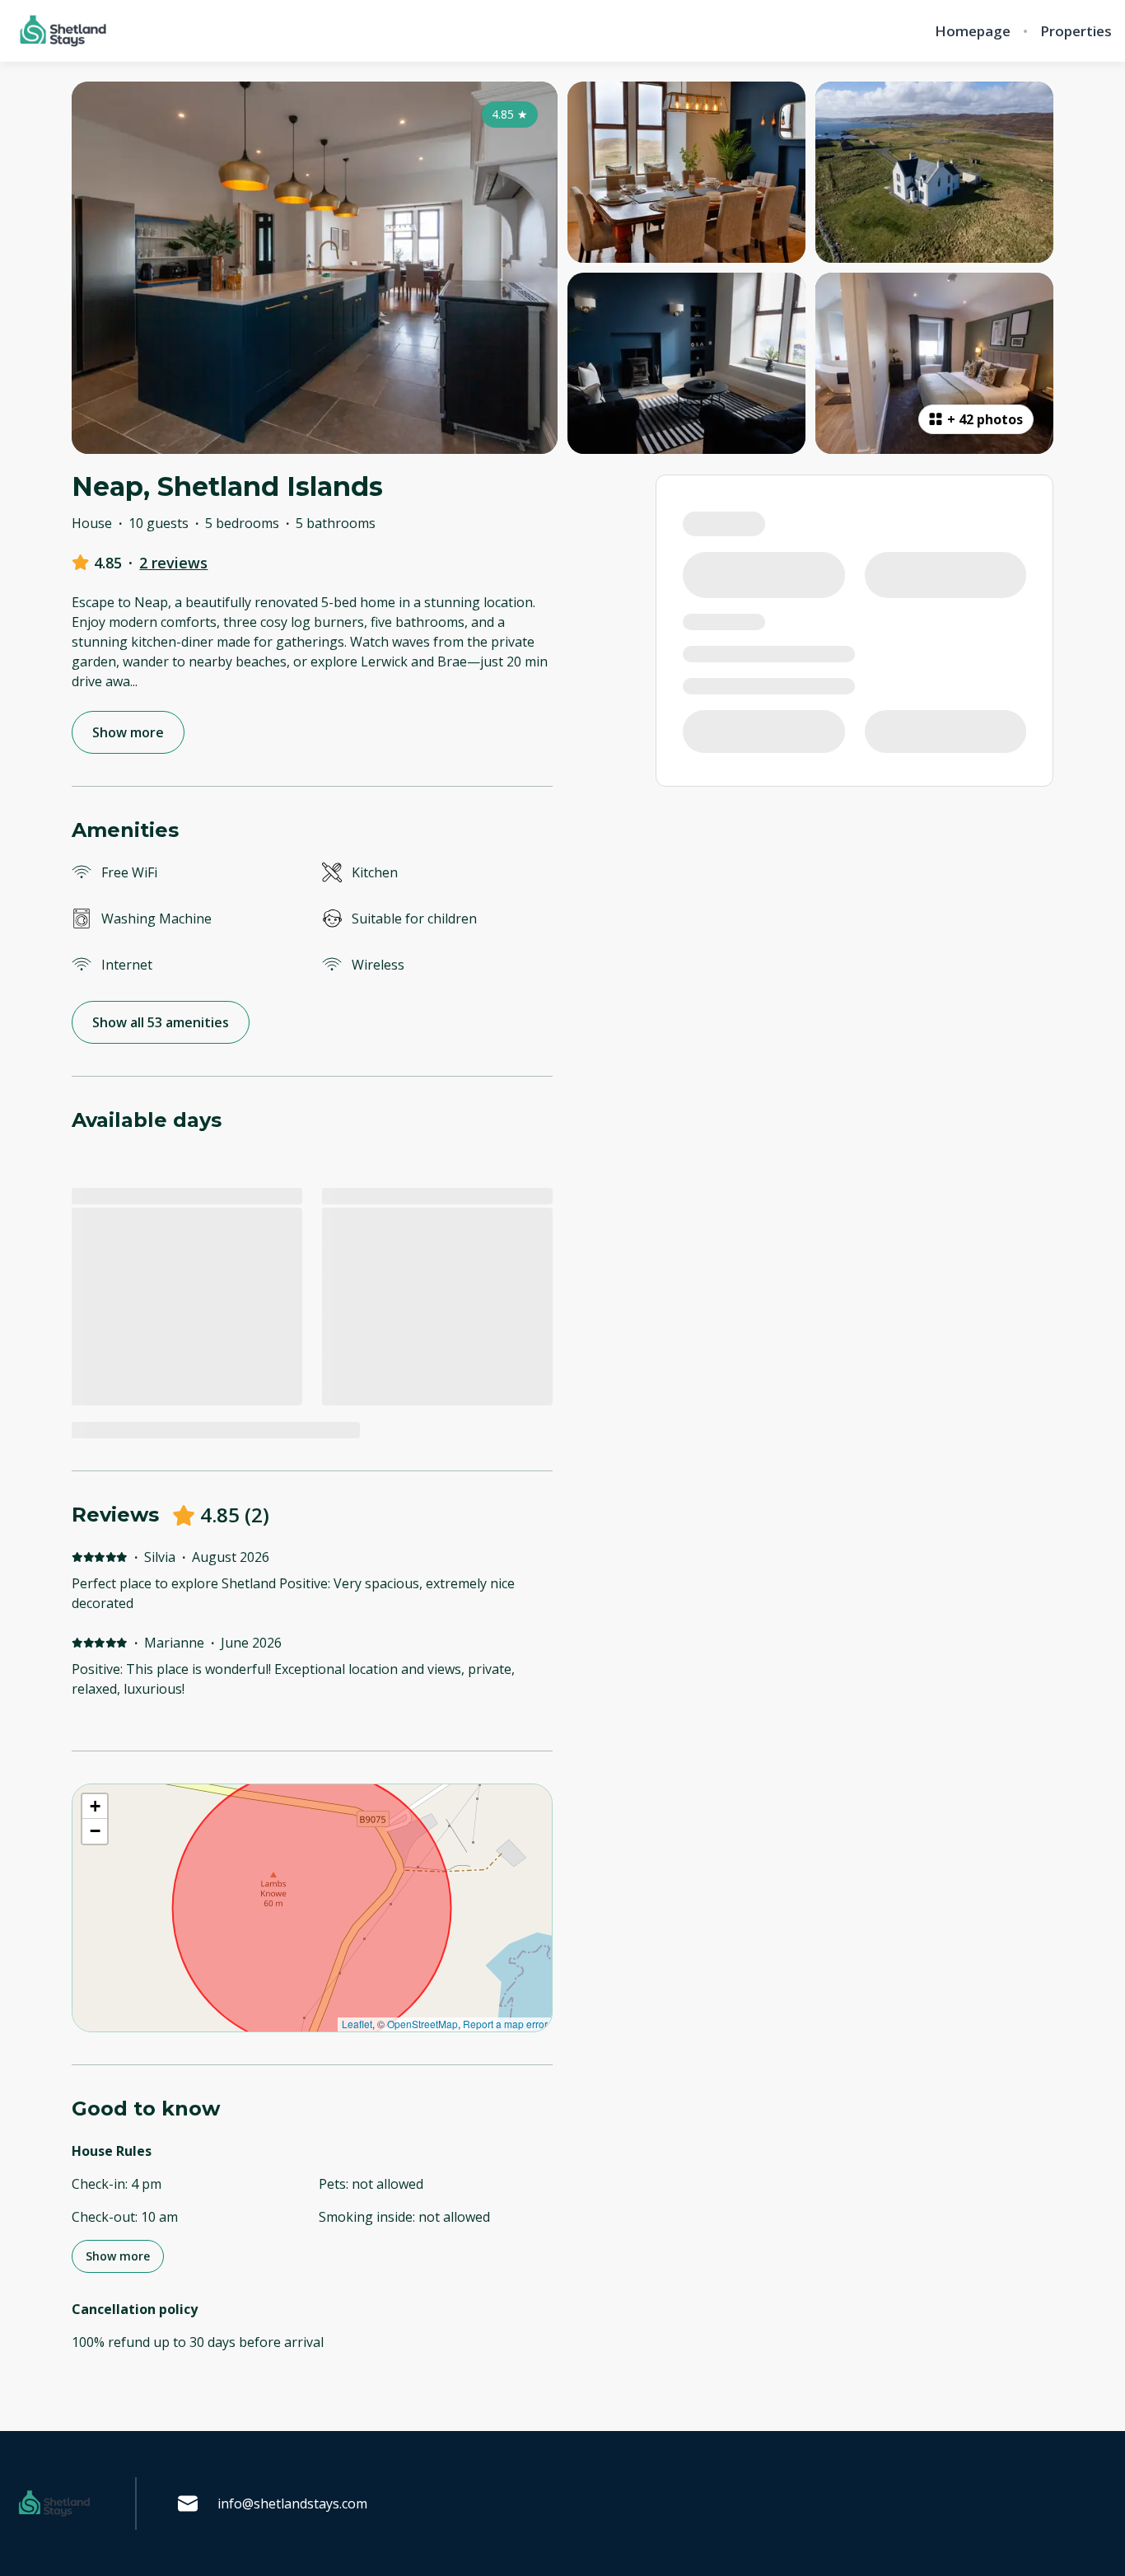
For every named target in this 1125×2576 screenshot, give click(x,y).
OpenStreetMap (422, 2024)
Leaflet (357, 2024)
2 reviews (173, 563)
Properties (1076, 31)
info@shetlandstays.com (292, 2504)
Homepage (973, 31)
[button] (95, 1807)
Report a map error (505, 2024)
